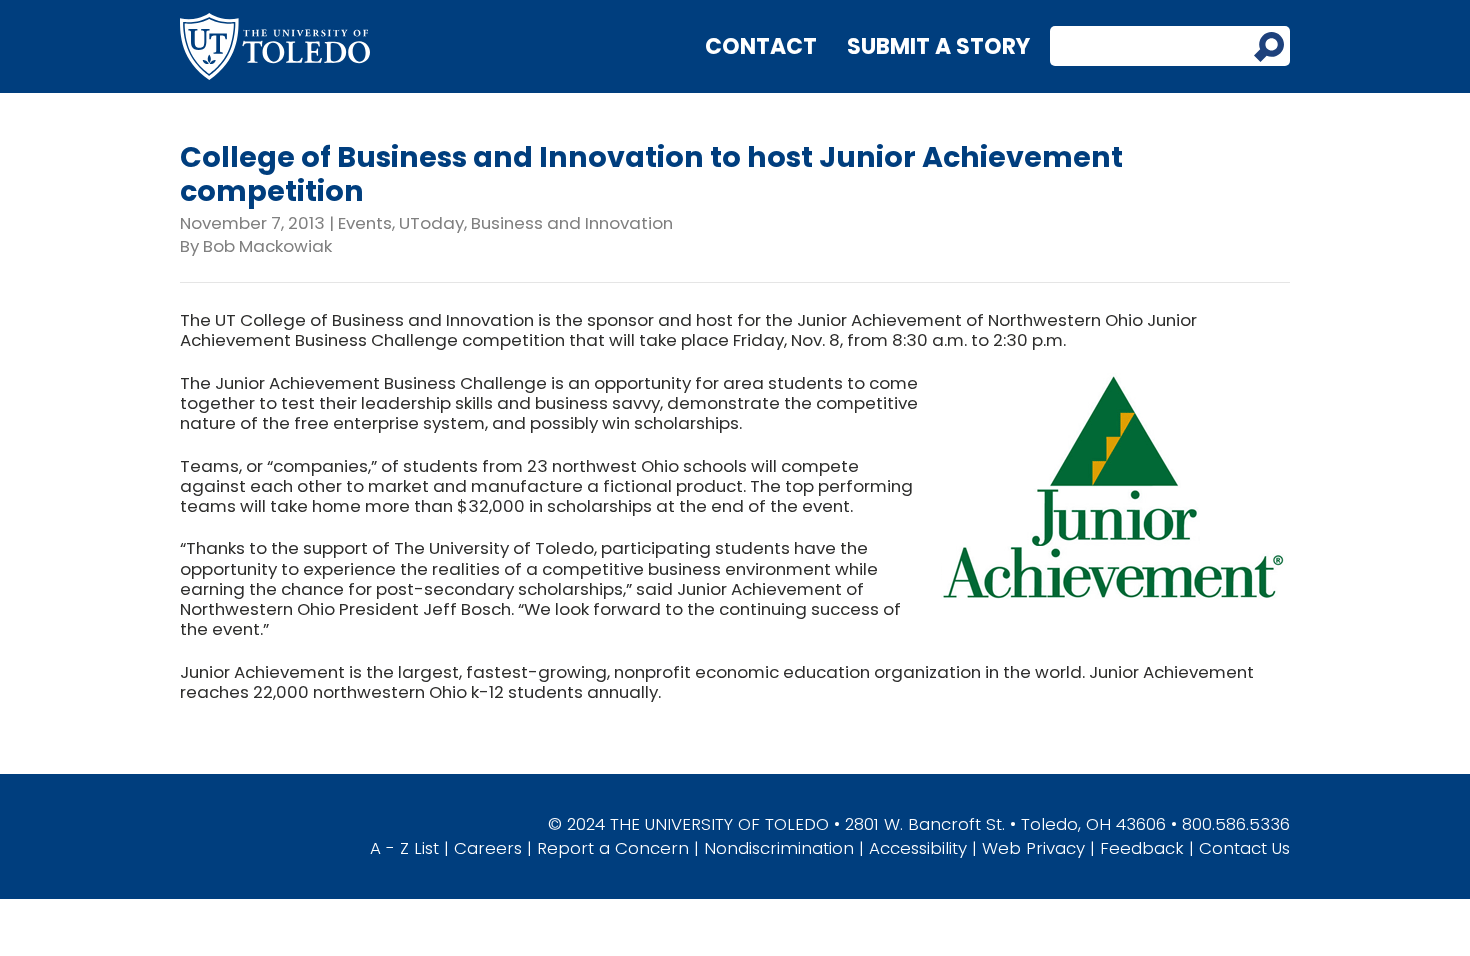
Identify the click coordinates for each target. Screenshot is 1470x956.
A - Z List (404, 848)
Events (365, 223)
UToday (431, 223)
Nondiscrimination (779, 848)
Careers (488, 848)
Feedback (1142, 848)
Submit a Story (938, 46)
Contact (761, 46)
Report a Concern (613, 848)
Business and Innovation (572, 223)
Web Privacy (1033, 848)
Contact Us (1244, 848)
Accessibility (918, 848)
